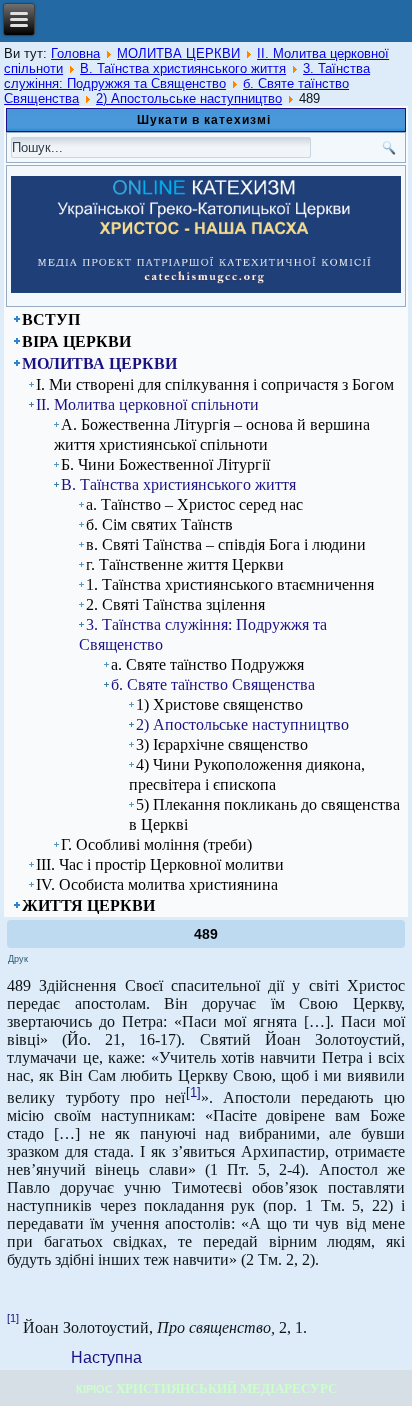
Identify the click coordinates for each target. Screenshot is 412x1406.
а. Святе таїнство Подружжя (207, 664)
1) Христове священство (219, 704)
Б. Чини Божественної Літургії (165, 464)
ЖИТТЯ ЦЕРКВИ (88, 905)
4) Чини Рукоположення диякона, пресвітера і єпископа (247, 774)
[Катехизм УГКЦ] (206, 289)
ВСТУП (51, 319)
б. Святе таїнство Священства (213, 684)
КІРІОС (94, 1389)
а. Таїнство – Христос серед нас (194, 504)
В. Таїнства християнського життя (183, 68)
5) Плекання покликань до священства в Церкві (264, 814)
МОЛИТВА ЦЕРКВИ (178, 53)
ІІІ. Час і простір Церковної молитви (160, 864)
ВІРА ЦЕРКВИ (76, 341)
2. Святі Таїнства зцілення (175, 604)
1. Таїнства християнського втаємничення (230, 584)
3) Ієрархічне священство (222, 744)
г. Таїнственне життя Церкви (185, 564)
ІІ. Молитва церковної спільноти (147, 404)
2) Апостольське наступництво (189, 98)
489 (206, 934)
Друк (18, 959)
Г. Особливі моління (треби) (156, 844)
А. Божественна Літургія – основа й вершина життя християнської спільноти (212, 434)
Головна (75, 53)
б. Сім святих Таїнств (159, 524)
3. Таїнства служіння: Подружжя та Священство (187, 76)
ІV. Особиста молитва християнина (157, 884)
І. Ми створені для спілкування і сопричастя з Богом (215, 384)
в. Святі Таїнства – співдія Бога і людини (226, 544)
